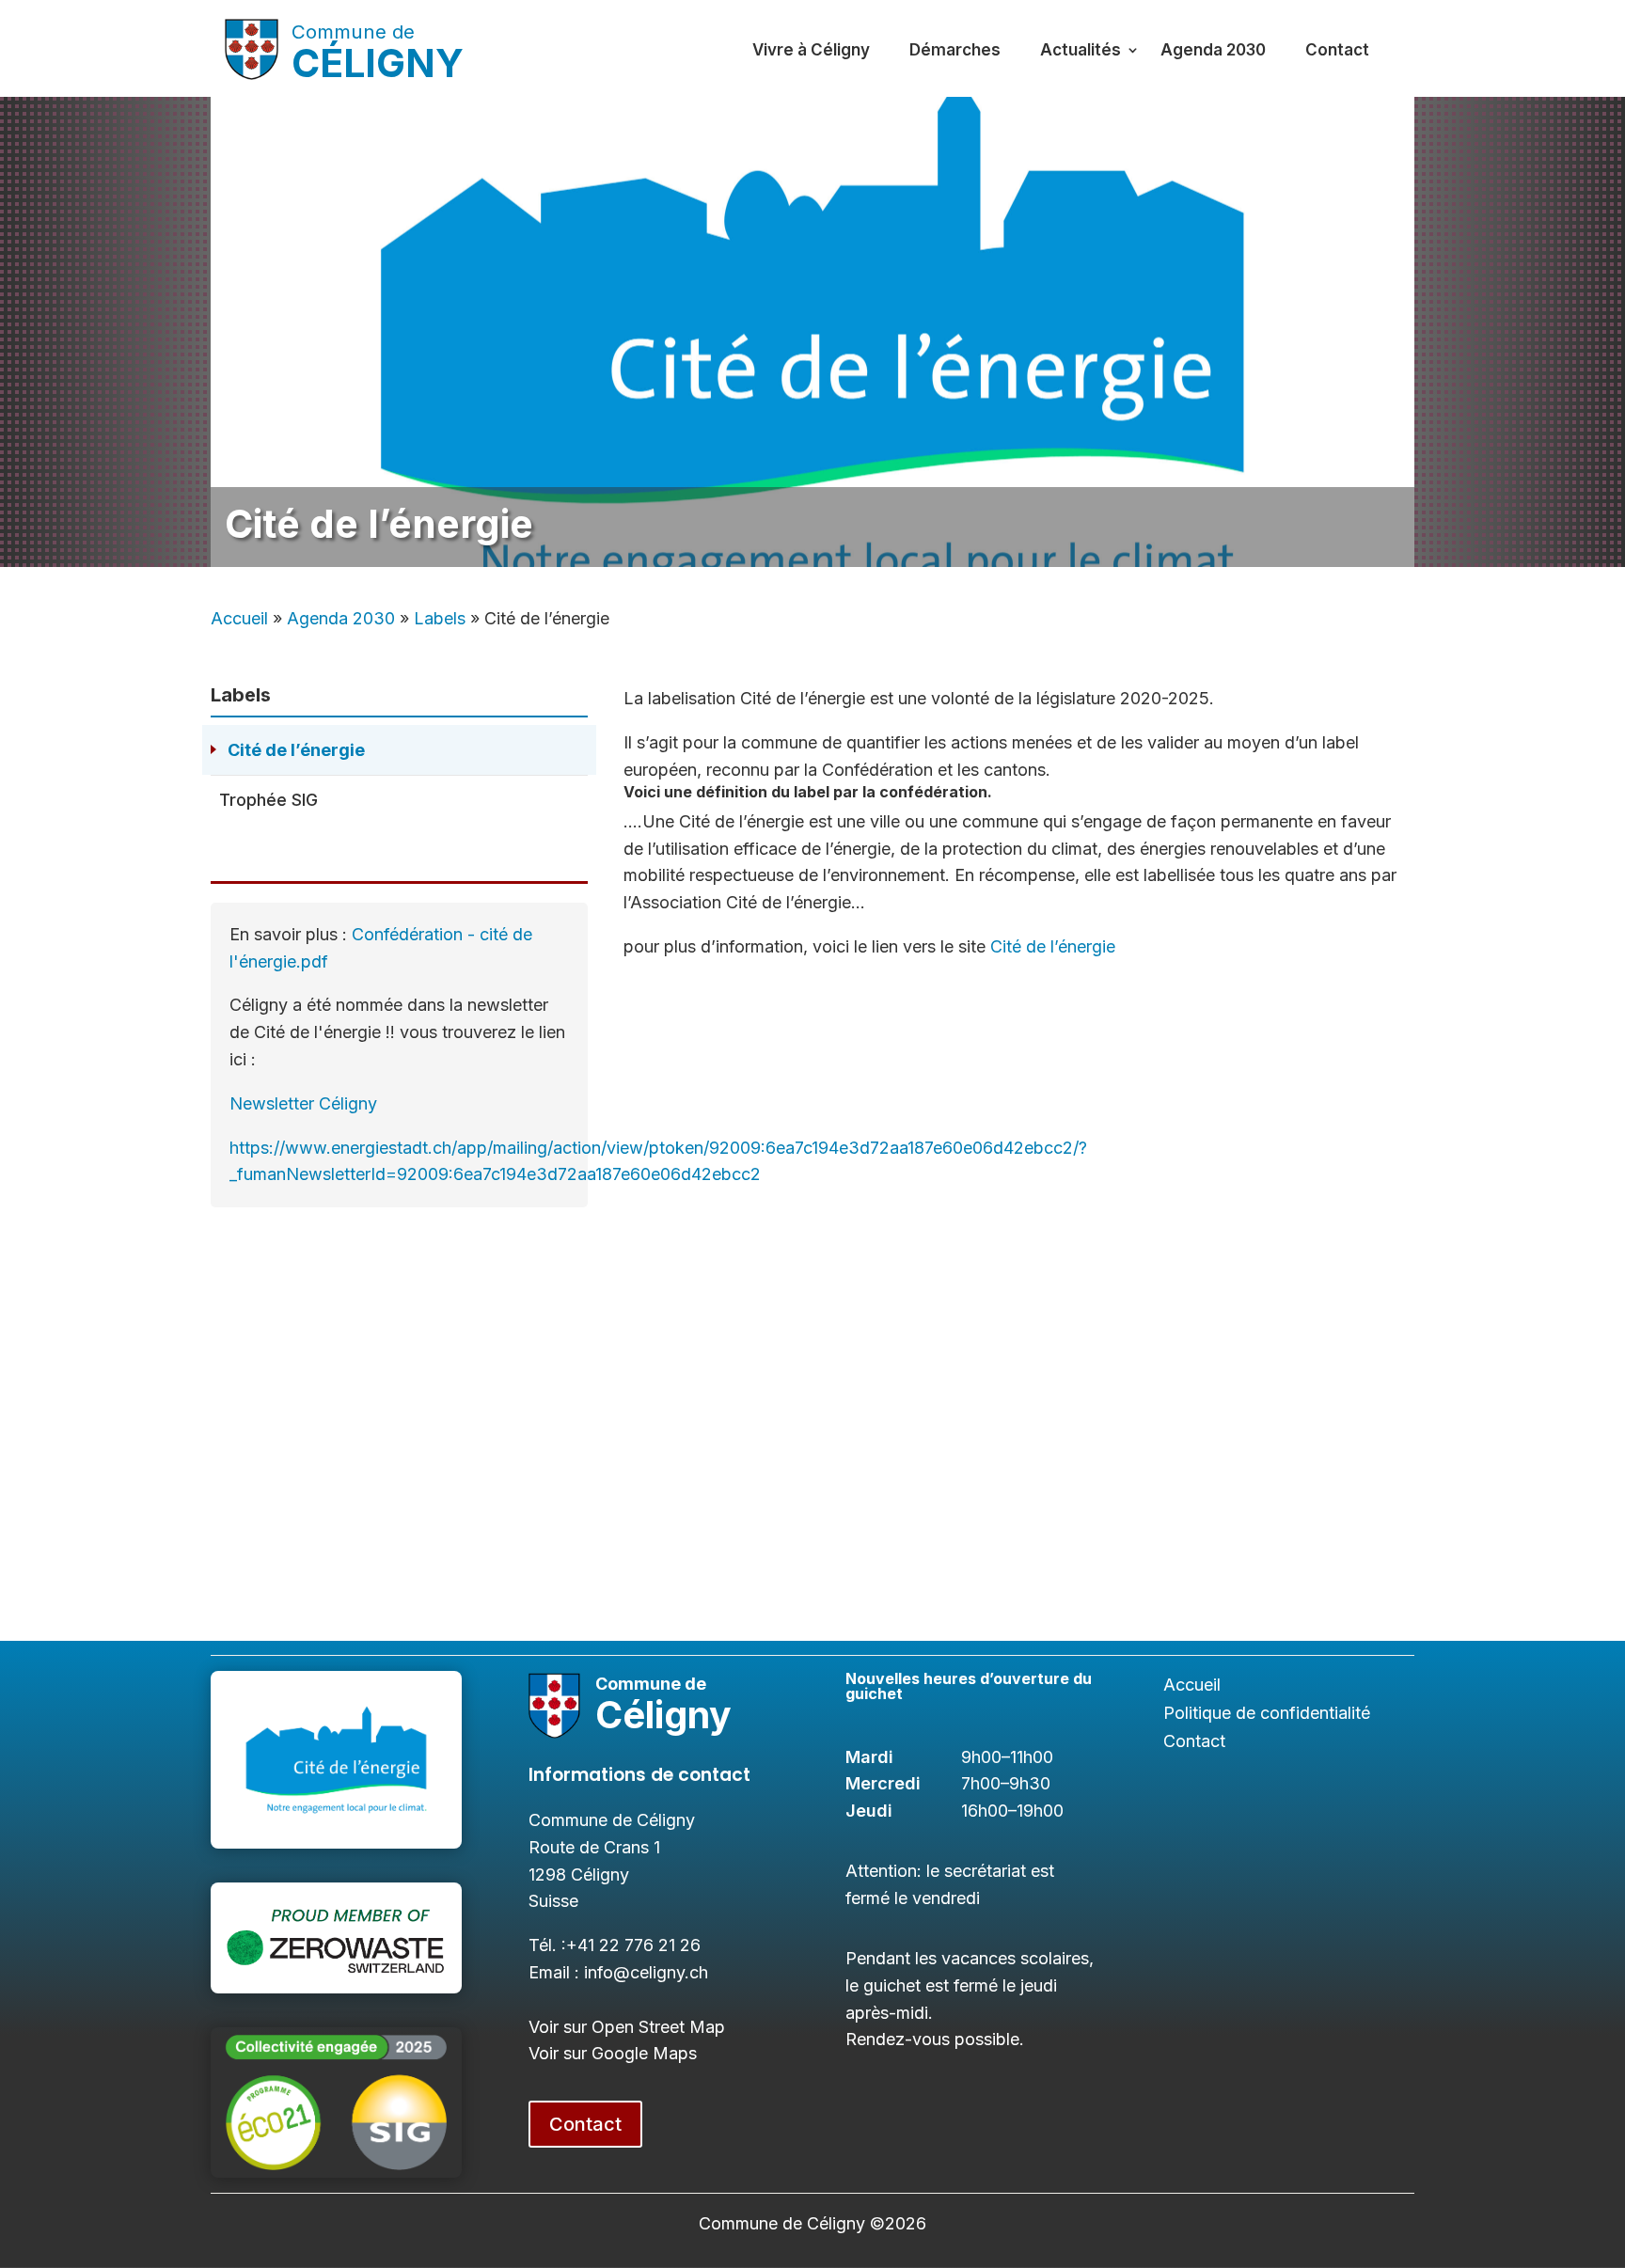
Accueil (239, 618)
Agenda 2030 (1213, 50)
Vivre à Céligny (811, 50)
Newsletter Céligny (303, 1103)
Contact (1337, 50)
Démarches (955, 50)
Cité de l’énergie (296, 750)
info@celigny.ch (646, 1972)
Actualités (1081, 50)
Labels (440, 618)
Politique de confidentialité (1267, 1715)
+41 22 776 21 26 (633, 1945)
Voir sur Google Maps (613, 2053)
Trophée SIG (268, 800)
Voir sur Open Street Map (627, 2027)
